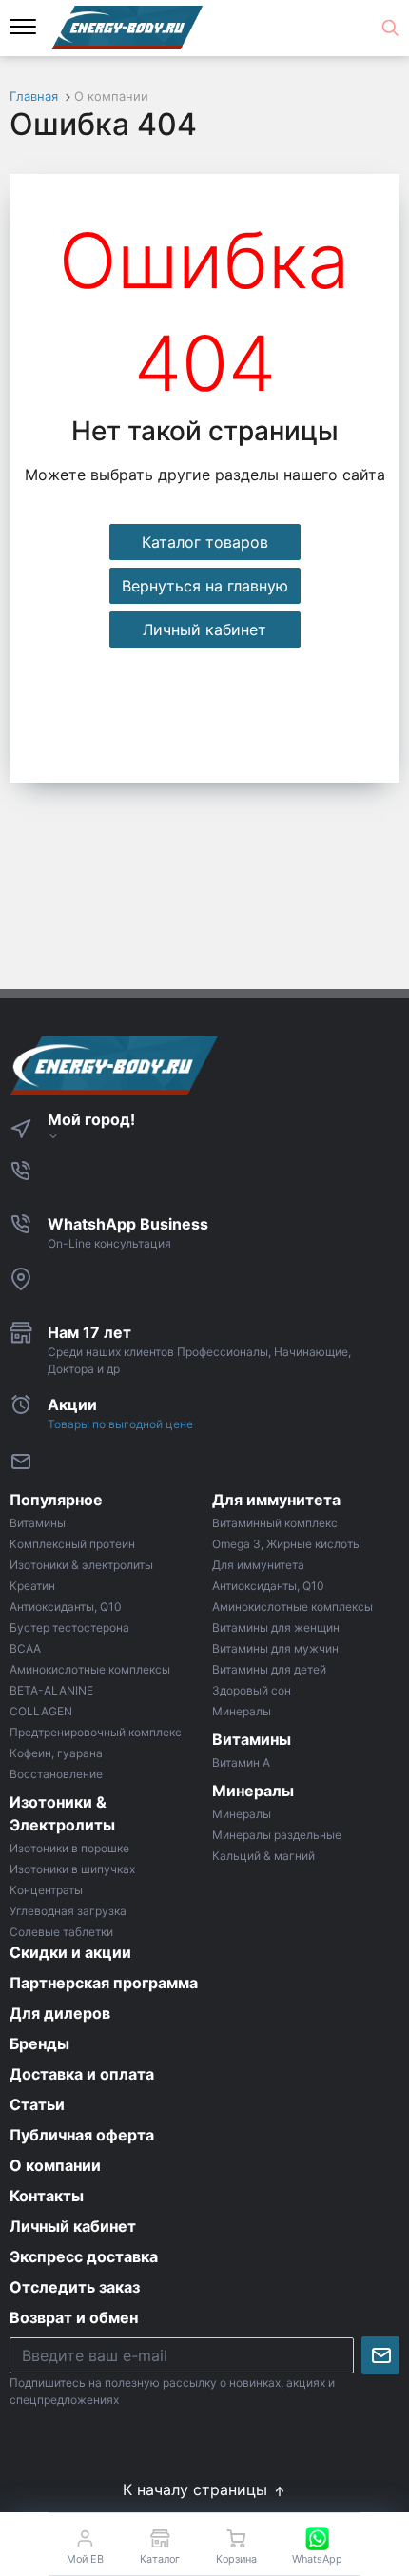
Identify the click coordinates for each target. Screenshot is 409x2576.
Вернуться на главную (205, 586)
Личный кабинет (204, 629)
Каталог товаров (205, 542)
